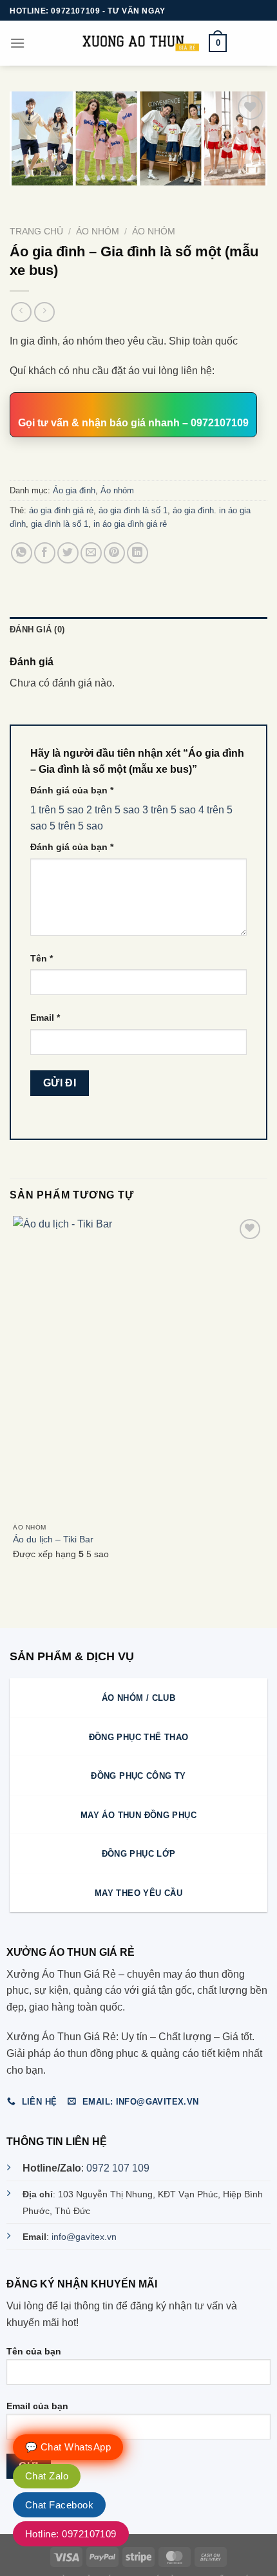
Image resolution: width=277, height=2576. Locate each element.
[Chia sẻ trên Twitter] (68, 553)
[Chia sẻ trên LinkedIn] (138, 553)
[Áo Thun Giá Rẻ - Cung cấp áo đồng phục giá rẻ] (138, 43)
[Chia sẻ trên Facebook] (45, 553)
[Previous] (22, 198)
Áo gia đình (74, 490)
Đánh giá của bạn (72, 790)
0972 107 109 (118, 2168)
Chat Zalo (47, 2476)
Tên (42, 958)
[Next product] (21, 312)
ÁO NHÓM (98, 232)
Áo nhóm (154, 232)
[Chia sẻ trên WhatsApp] (22, 553)
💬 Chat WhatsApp (68, 2447)
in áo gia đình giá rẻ (130, 524)
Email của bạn (37, 2406)
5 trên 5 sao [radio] (76, 826)
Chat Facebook (59, 2505)
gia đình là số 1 (60, 524)
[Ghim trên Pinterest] (114, 553)
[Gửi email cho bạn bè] (91, 553)
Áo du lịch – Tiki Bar (53, 1539)
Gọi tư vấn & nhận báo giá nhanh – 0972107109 (133, 423)
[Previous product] (44, 312)
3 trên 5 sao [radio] (169, 810)
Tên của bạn (34, 2351)
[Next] (58, 198)
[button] (17, 43)
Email (45, 1018)
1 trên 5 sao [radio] (57, 810)
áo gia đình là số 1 (133, 510)
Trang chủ (36, 232)
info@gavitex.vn (84, 2237)
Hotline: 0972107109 (71, 2534)
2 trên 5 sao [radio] (113, 810)
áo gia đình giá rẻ (61, 510)
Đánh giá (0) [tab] (37, 630)
